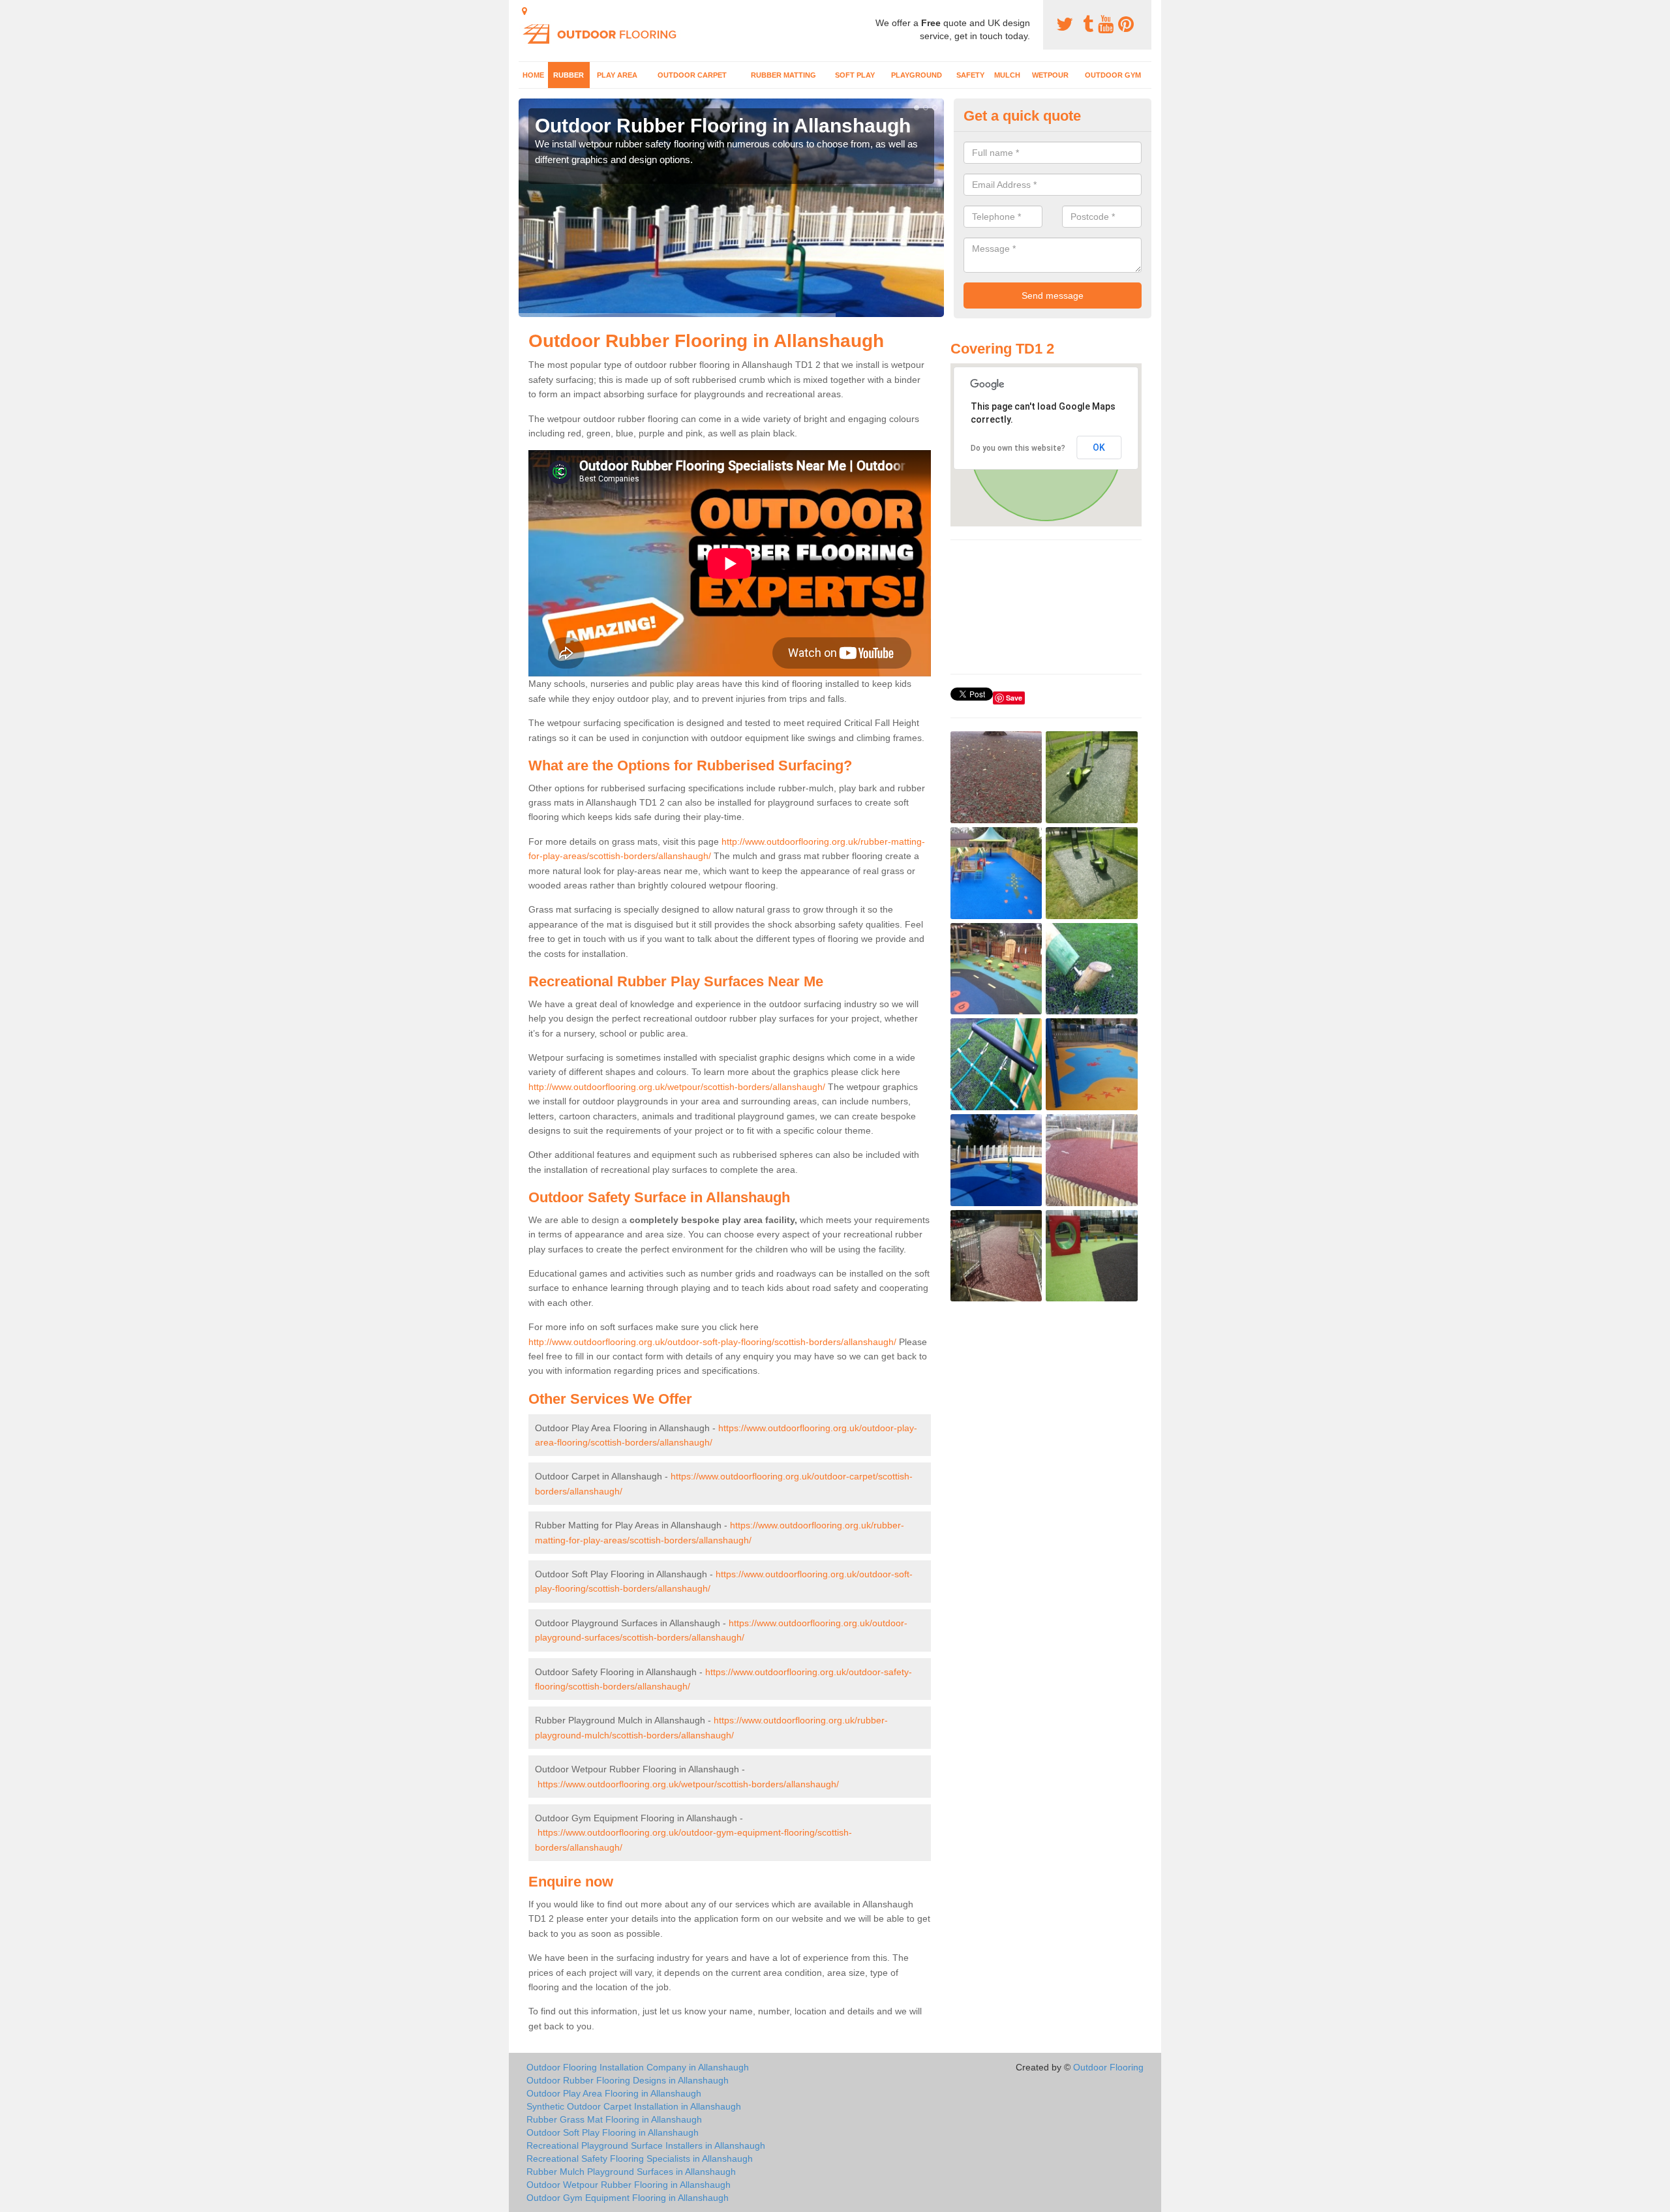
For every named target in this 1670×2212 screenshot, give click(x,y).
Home (533, 75)
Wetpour (1050, 75)
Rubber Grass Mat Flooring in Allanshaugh (614, 2119)
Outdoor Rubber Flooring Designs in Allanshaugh (628, 2080)
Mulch (1007, 75)
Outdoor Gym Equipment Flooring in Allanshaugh (628, 2198)
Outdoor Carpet (692, 75)
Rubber (569, 75)
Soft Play (855, 75)
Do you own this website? (1018, 448)
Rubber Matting (783, 75)
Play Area (617, 75)
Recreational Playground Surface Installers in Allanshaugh (646, 2145)
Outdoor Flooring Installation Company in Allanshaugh (638, 2067)
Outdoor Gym (1113, 75)
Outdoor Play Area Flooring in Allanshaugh (614, 2093)
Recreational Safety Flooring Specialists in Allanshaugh (640, 2159)
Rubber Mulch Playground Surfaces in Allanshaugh (631, 2172)
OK (1099, 447)
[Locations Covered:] (524, 11)
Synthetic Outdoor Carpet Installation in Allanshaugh (634, 2106)
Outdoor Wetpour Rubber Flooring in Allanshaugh (629, 2185)
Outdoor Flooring (1108, 2067)
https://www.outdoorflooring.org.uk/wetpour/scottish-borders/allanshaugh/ (688, 1784)
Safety (970, 75)
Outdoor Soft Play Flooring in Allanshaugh (613, 2132)
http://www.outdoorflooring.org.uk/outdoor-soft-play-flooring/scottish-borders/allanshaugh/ (712, 1342)
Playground (917, 75)
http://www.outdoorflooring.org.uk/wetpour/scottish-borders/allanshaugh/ (677, 1087)
